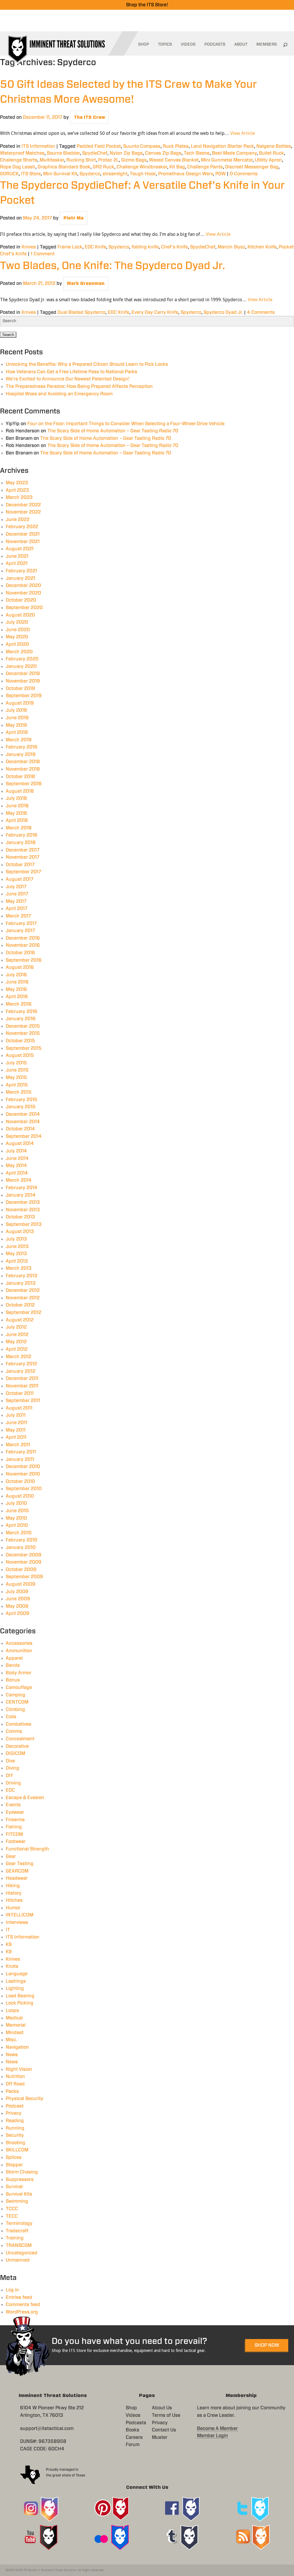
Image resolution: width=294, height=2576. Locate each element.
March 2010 (19, 1533)
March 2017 (18, 916)
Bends (13, 1665)
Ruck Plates (176, 146)
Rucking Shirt (81, 160)
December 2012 (23, 1290)
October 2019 (20, 689)
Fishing (14, 1827)
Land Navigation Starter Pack (223, 146)
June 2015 (17, 1070)
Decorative (17, 1746)
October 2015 (20, 1041)
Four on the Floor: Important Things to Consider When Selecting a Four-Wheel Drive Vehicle (126, 424)
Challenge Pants (205, 167)
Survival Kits (19, 2194)
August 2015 (20, 1055)
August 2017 (20, 879)
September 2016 (24, 960)
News (12, 2055)
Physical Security (25, 2099)
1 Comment (43, 254)
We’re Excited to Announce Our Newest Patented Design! (68, 379)
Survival (14, 2187)
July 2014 (16, 1151)
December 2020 (23, 586)
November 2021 (23, 542)
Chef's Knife (174, 247)
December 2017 (23, 850)
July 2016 (16, 975)
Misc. (11, 2040)
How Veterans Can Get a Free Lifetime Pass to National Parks (71, 372)
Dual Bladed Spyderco (81, 312)
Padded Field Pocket (99, 146)
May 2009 (17, 1606)
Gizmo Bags (134, 160)
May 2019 (16, 725)
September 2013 (24, 1224)
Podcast (15, 2106)
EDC (10, 1790)
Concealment (20, 1739)
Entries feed (19, 2297)
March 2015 (19, 1092)
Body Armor (19, 1673)
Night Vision (19, 2069)
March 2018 (19, 828)
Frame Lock (70, 247)
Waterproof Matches (22, 153)
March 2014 (19, 1180)
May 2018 (16, 813)
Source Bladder (63, 153)
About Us (162, 2408)
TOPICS (165, 44)
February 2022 (22, 527)
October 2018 (20, 777)
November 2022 (23, 512)
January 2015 (21, 1107)
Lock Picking (20, 2003)
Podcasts (136, 2423)
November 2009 (24, 1562)
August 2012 (20, 1320)
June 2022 (18, 520)
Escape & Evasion (25, 1798)
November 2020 (23, 593)
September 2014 (24, 1136)
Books (133, 2430)
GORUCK (9, 174)
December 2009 (24, 1555)
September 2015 (24, 1048)
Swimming (17, 2201)
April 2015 (17, 1085)
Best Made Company (234, 153)
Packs (12, 2091)
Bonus (13, 1680)
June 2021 (17, 556)
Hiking (13, 1886)
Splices (14, 2157)
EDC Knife (95, 247)
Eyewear (15, 1812)
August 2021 (20, 549)
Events (13, 1805)
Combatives (19, 1724)
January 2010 (21, 1547)
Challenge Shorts (19, 160)
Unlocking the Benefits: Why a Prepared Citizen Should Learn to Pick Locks (87, 364)
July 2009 (17, 1592)
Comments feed (23, 2305)
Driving (13, 1783)
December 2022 (23, 505)
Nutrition (15, 2077)
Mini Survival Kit (60, 174)
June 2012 (17, 1335)
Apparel (14, 1658)
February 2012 (21, 1364)
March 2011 (18, 1445)
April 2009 (18, 1613)
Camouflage (19, 1687)
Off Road (15, 2084)
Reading (15, 2121)
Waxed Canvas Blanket (174, 160)
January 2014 (21, 1195)
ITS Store (31, 174)
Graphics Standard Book (64, 167)
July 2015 (16, 1063)
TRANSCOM (19, 2246)
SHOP (144, 44)
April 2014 (17, 1173)
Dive (10, 1761)
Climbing (15, 1710)
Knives (29, 247)
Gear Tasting (20, 1864)
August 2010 (20, 1496)
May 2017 (16, 901)
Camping (16, 1695)
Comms (14, 1731)
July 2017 (16, 887)
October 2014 (20, 1129)
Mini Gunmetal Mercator (227, 160)
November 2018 (23, 769)
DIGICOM (16, 1753)
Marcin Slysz (231, 247)
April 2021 (17, 563)
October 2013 (20, 1217)
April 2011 (16, 1437)
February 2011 (21, 1452)
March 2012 (19, 1357)
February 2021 (21, 571)
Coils (11, 1717)
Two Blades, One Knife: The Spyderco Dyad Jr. (113, 266)
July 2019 (16, 710)
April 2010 (17, 1525)
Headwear (17, 1878)
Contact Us (164, 2430)
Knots (12, 1966)
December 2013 (23, 1202)
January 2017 (20, 931)
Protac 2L (109, 160)
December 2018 (23, 762)
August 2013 (20, 1232)
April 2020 (17, 644)
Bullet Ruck (271, 153)
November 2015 (23, 1033)
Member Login (212, 2436)
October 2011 (20, 1393)
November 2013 (23, 1210)
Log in (12, 2290)
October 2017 (20, 865)
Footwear (16, 1842)
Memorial (16, 2025)
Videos (133, 2415)
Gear (11, 1856)
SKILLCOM (17, 2150)
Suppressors (20, 2180)
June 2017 (17, 894)
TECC (12, 2216)
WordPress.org (22, 2312)
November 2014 (23, 1122)
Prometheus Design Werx (186, 174)
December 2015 (23, 1026)
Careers (134, 2437)
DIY (9, 1776)
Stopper (14, 2165)
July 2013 (16, 1239)
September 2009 (24, 1577)
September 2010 (24, 1489)
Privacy (14, 2113)
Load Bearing (20, 1996)
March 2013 (19, 1268)
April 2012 (17, 1349)
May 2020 (17, 637)
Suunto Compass (142, 146)
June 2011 (17, 1423)
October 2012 (20, 1305)
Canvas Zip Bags (163, 153)
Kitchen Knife (262, 247)
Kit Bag (177, 167)
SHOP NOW (267, 2345)
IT (8, 1930)
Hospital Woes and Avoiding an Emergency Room (59, 394)
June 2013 (17, 1247)
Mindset (15, 2033)
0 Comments (244, 174)
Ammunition (19, 1651)
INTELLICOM (20, 1915)
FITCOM (14, 1834)
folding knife (145, 247)
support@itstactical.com (47, 2429)
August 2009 (21, 1584)
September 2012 (24, 1313)
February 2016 (22, 1012)
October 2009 (21, 1570)
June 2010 (17, 1511)
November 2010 (23, 1474)
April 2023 (17, 490)
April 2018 (17, 821)
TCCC (12, 2209)
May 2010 (16, 1518)
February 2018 (22, 835)
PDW (220, 174)
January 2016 (21, 1019)
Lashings (16, 1981)
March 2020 (19, 652)
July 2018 (16, 798)
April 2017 (17, 909)
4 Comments (261, 312)
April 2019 (17, 732)
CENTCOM (17, 1702)
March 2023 (19, 497)
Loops (12, 2011)
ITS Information (38, 146)
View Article (243, 133)
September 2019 (24, 696)
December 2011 (22, 1379)
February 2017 (21, 924)
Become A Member (217, 2429)
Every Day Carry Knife (155, 312)
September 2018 (24, 784)
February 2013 (22, 1276)
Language (17, 1974)
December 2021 (23, 534)
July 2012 (16, 1327)
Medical (14, 2018)
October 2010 (20, 1482)
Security (15, 2135)
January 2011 (20, 1459)
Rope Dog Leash (18, 167)
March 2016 (19, 1004)
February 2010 (22, 1540)
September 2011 (23, 1401)
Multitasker (52, 160)
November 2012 (23, 1298)
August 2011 (19, 1408)
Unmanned (18, 2260)
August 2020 (20, 615)
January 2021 (21, 578)
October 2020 (21, 600)
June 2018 (17, 806)
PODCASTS (215, 44)
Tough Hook (143, 174)
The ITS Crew (89, 117)
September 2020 (24, 608)
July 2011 (16, 1415)
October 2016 (20, 953)
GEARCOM (17, 1871)
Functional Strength (27, 1849)
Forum (133, 2445)
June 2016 (17, 982)
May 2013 (16, 1254)
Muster (160, 2437)
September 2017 (23, 872)
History (14, 1893)
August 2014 (20, 1144)
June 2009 (18, 1599)
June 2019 (17, 718)
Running (15, 2128)
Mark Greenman (86, 284)
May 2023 (17, 483)
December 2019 (23, 674)
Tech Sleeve (197, 153)
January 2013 (21, 1283)
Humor (13, 1908)
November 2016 (23, 945)
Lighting (15, 1988)
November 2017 (23, 857)
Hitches (14, 1900)
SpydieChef (95, 153)
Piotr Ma (73, 218)
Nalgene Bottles (274, 146)
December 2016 (23, 938)
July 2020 (17, 622)
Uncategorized (22, 2253)
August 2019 (20, 703)
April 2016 (17, 997)
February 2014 (22, 1188)
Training (15, 2238)
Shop (131, 2408)
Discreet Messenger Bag (252, 167)
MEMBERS (267, 44)
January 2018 (21, 843)
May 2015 (16, 1078)
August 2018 (20, 791)
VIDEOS (188, 44)
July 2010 (16, 1503)
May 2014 (16, 1166)
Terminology (19, 2223)
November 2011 (22, 1386)
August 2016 (20, 967)
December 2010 (23, 1467)
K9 (9, 1945)
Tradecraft (17, 2231)
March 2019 (19, 740)
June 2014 (17, 1158)
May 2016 (16, 989)
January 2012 (21, 1371)
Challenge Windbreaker (142, 167)
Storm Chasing (22, 2172)
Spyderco (90, 174)
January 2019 (21, 755)
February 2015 (22, 1100)
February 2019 (22, 747)
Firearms (15, 1820)
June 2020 (18, 630)
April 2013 (17, 1261)
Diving (12, 1768)
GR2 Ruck (104, 167)
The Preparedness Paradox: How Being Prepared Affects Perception (79, 386)
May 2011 (16, 1430)
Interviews (17, 1922)
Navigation (17, 2047)
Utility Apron (268, 160)
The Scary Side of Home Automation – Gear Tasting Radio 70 (113, 431)
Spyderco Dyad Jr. (223, 312)
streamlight (115, 174)
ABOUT (241, 44)
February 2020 (22, 659)
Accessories (19, 1643)
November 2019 (23, 681)
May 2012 (16, 1342)
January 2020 (21, 666)
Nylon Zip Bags (126, 153)
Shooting (16, 2143)
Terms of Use (166, 2415)
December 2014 (23, 1114)
